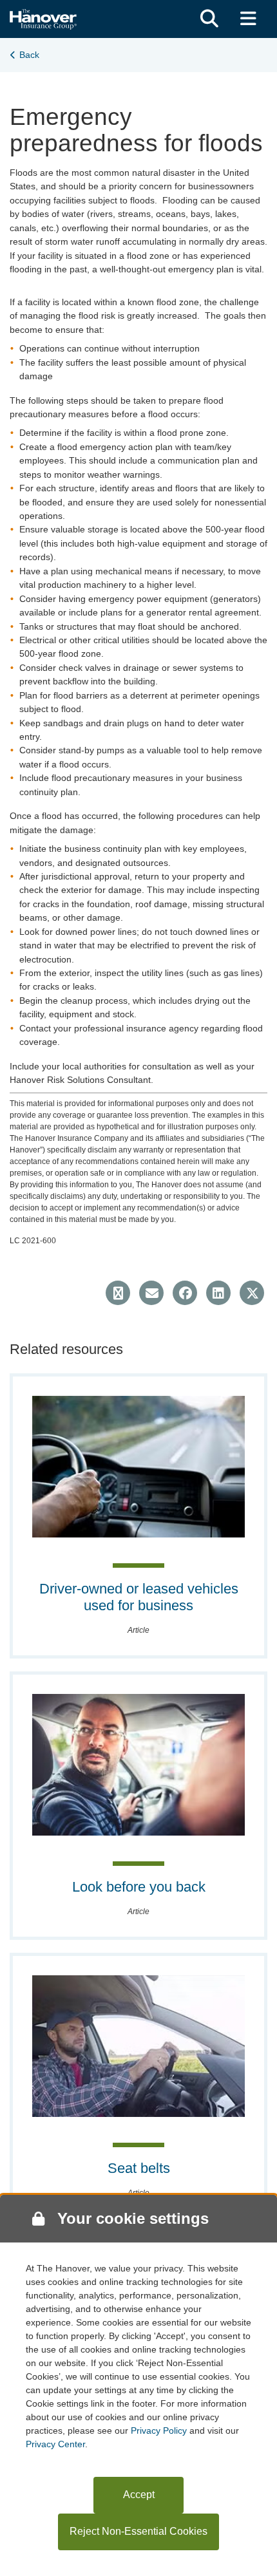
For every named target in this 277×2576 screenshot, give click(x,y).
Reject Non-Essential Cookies (138, 2531)
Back (29, 55)
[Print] (118, 1293)
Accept (139, 2495)
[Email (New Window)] (151, 1293)
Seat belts (139, 2168)
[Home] (43, 18)
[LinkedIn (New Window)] (218, 1293)
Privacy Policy (159, 2430)
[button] (209, 19)
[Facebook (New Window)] (185, 1293)
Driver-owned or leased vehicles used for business (139, 1597)
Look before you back (139, 1887)
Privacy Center (55, 2444)
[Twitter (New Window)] (252, 1293)
